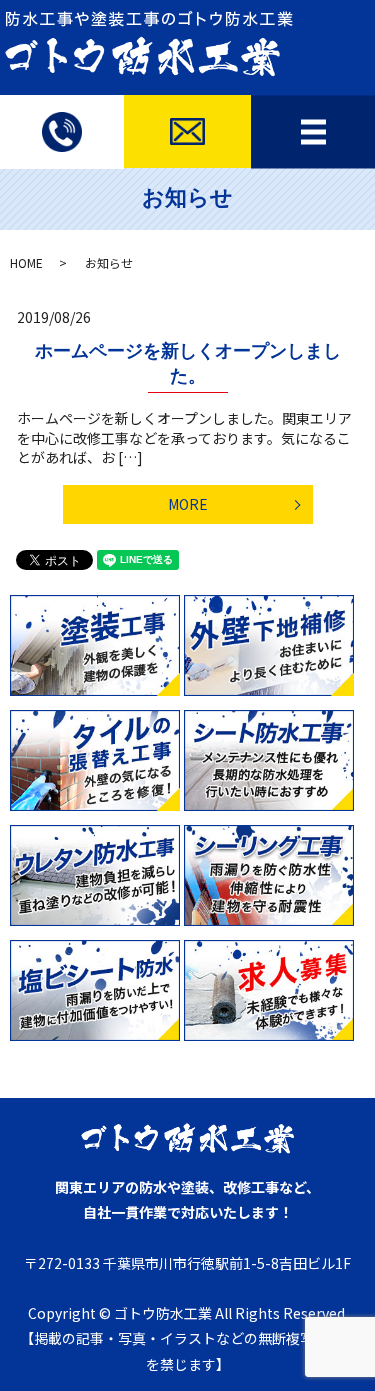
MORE (188, 504)
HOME (26, 262)
